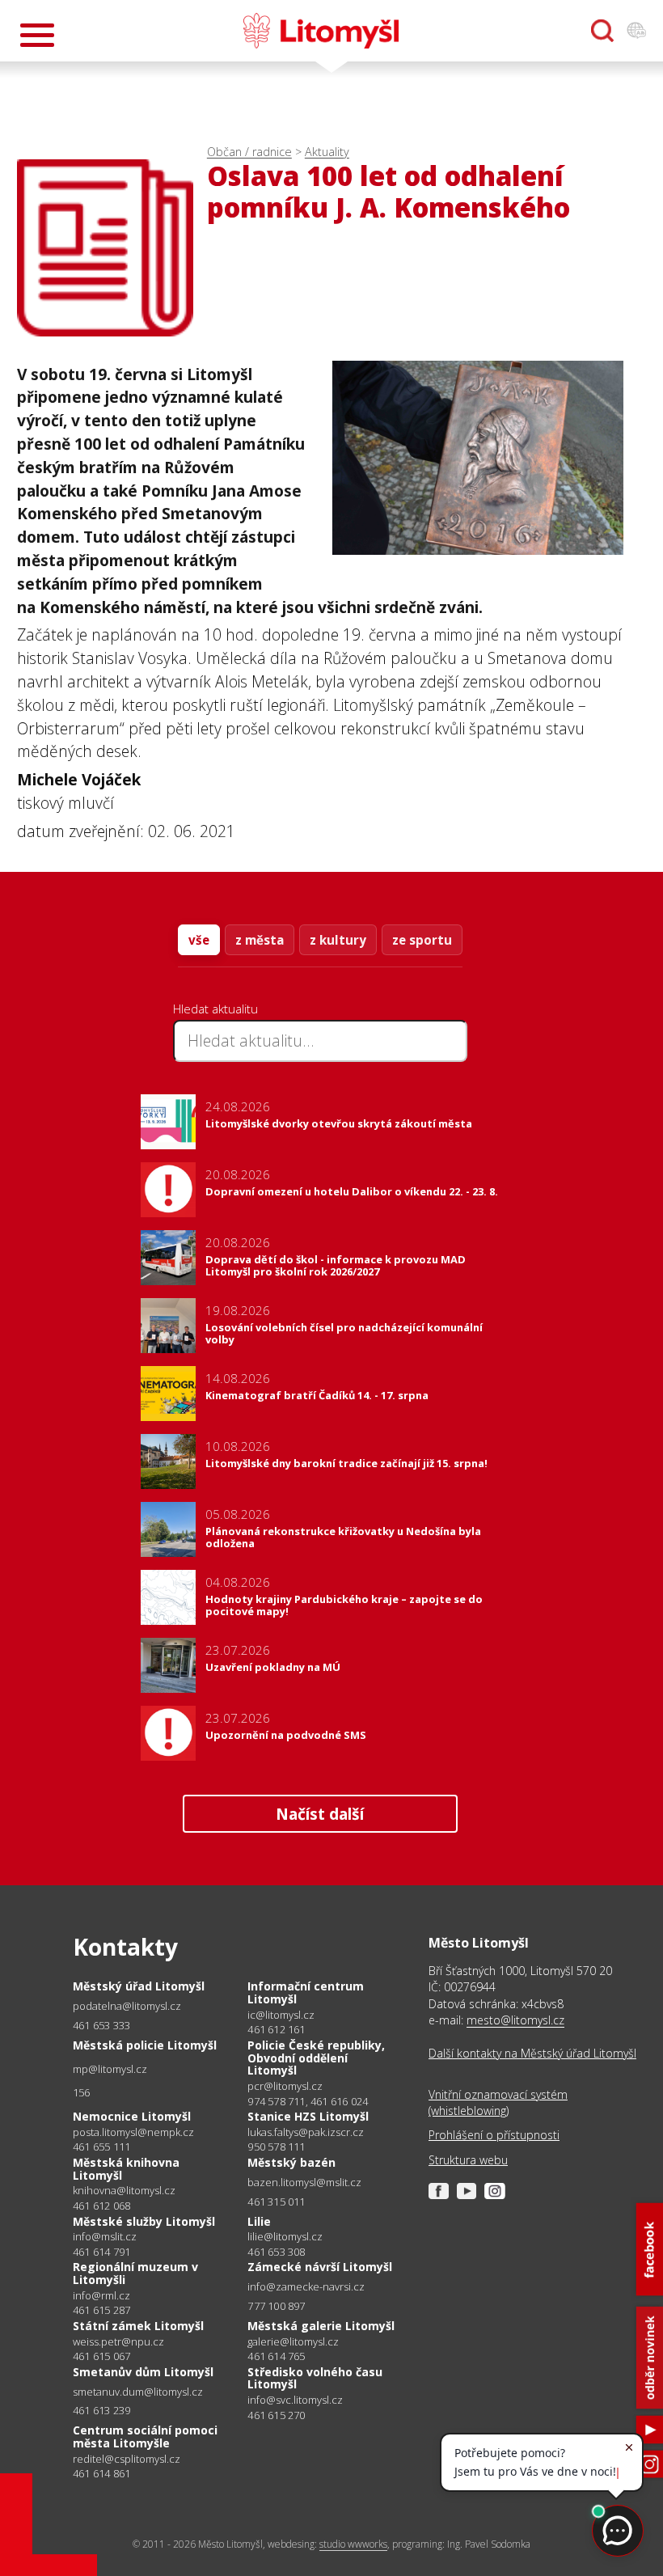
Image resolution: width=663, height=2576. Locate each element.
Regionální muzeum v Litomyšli (135, 2273)
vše (199, 940)
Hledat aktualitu (215, 1009)
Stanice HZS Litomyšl (308, 2116)
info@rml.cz (101, 2296)
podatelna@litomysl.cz (127, 2006)
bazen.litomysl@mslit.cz (304, 2183)
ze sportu (422, 940)
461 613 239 (101, 2410)
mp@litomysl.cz (110, 2069)
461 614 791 (101, 2252)
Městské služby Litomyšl (144, 2221)
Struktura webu (468, 2160)
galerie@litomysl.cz (293, 2342)
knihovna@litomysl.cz (124, 2191)
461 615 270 (276, 2415)
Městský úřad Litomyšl (139, 1986)
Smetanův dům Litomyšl (143, 2372)
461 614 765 (276, 2356)
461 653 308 (276, 2252)
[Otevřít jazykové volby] (636, 31)
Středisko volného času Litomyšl (315, 2378)
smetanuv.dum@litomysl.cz (138, 2392)
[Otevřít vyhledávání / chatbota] (602, 31)
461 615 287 (101, 2310)
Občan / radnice (249, 152)
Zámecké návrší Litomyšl (320, 2267)
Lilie (259, 2221)
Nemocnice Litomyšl (132, 2116)
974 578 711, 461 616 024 (308, 2101)
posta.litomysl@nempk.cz (133, 2132)
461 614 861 (101, 2473)
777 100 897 (276, 2306)
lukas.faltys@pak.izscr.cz (306, 2132)
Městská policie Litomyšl (145, 2045)
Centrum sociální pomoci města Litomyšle (145, 2436)
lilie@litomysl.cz (285, 2237)
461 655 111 (101, 2147)
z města (260, 940)
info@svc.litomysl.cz (295, 2400)
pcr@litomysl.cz (285, 2086)
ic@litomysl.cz (281, 2015)
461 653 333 (101, 2025)
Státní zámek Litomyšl (138, 2326)
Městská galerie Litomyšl (321, 2326)
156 (82, 2092)
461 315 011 (276, 2202)
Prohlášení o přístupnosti (494, 2135)
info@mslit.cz (105, 2237)
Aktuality (327, 152)
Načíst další (320, 1814)
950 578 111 (276, 2147)
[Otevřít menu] (37, 35)
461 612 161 (276, 2029)
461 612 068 (101, 2206)
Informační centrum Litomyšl (306, 1992)
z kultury (338, 940)
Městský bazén (291, 2162)
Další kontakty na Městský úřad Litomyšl (532, 2053)
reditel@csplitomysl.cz (127, 2459)
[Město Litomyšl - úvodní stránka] (321, 31)
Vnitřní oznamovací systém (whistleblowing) (498, 2102)
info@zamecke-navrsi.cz (306, 2287)
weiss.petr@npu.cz (118, 2342)
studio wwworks (353, 2544)
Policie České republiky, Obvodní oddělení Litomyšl (316, 2058)
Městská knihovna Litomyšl (126, 2169)
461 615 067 (101, 2356)
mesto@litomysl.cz (515, 2020)
